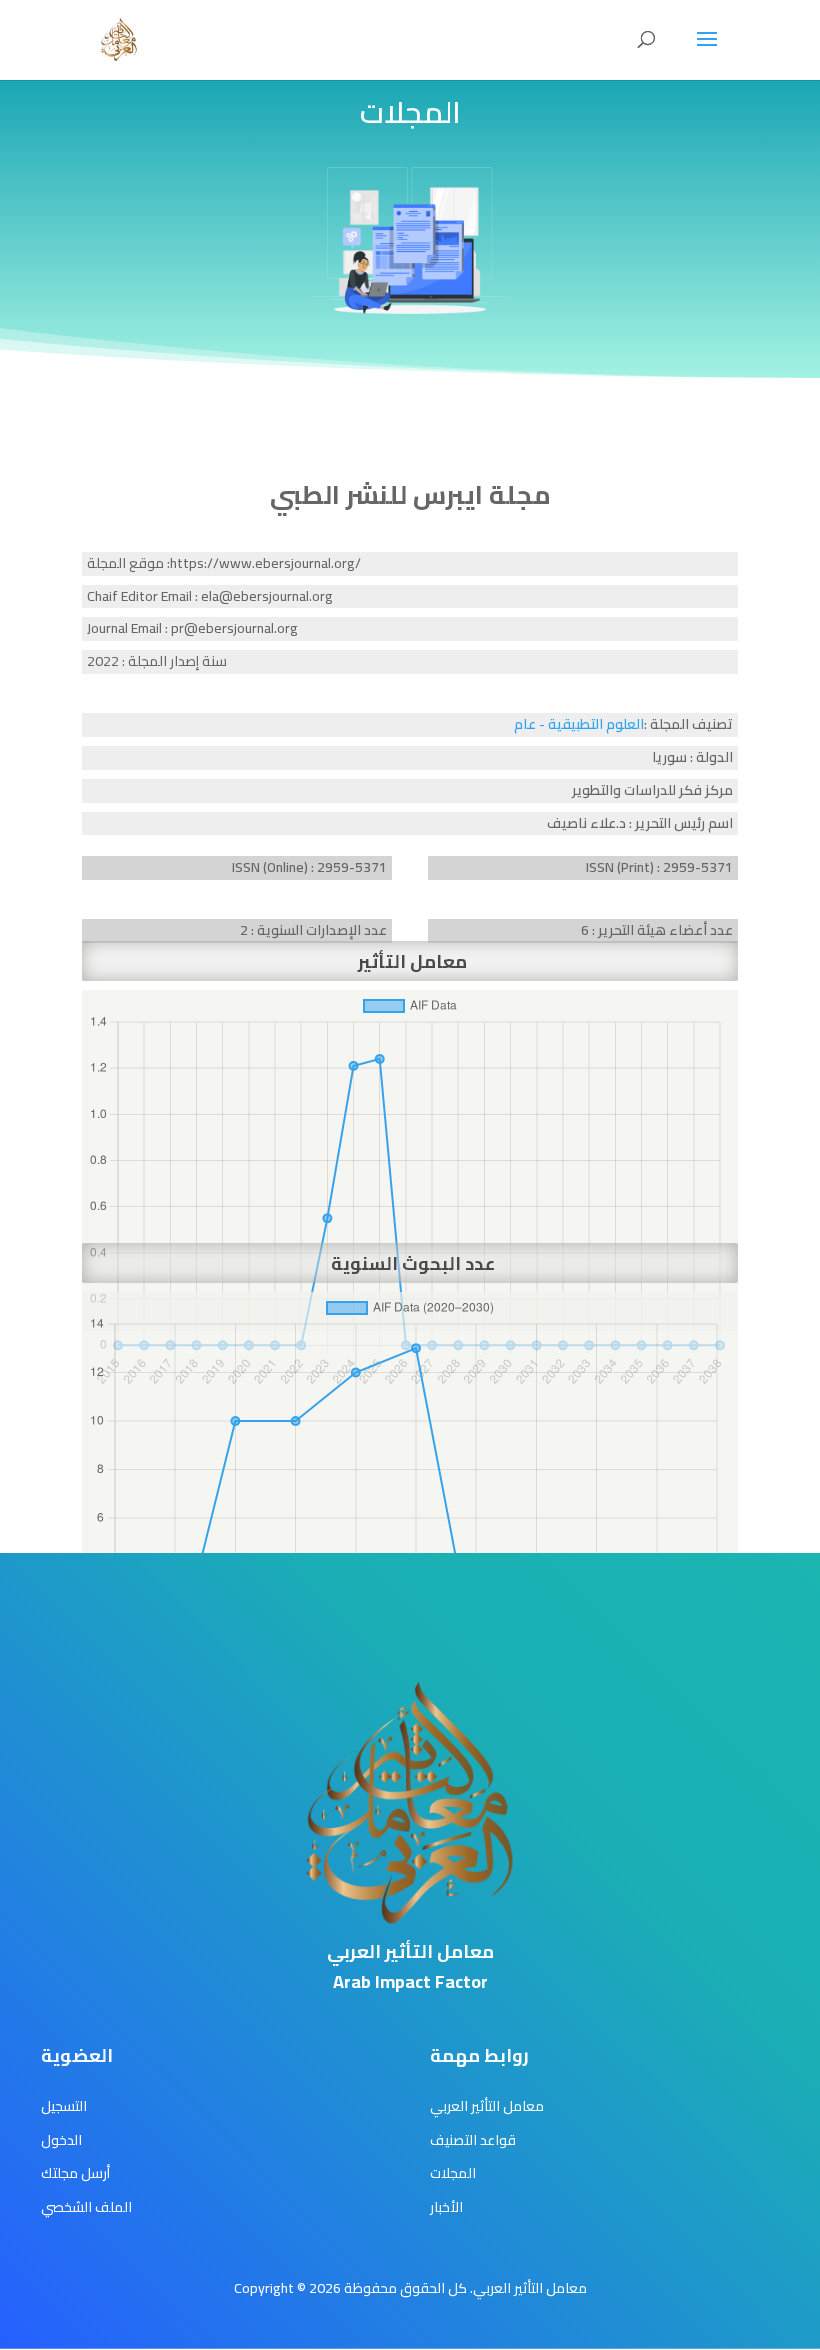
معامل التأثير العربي (487, 2106)
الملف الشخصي (86, 2207)
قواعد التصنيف (473, 2140)
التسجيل (64, 2106)
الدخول (61, 2140)
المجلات (453, 2173)
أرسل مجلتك (75, 2173)
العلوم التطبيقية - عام (579, 724)
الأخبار (446, 2207)
